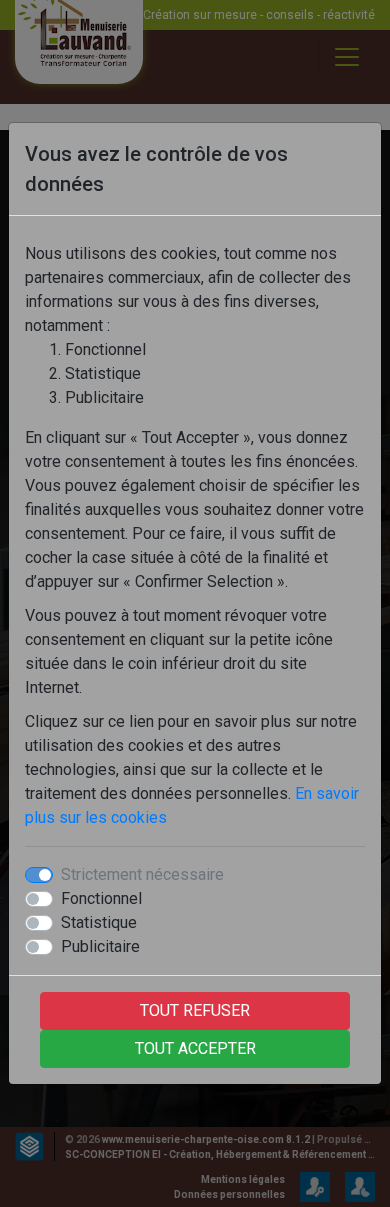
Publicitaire (100, 946)
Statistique (99, 922)
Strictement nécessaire (142, 874)
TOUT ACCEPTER (195, 1048)
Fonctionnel (101, 898)
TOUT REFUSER (195, 1010)
